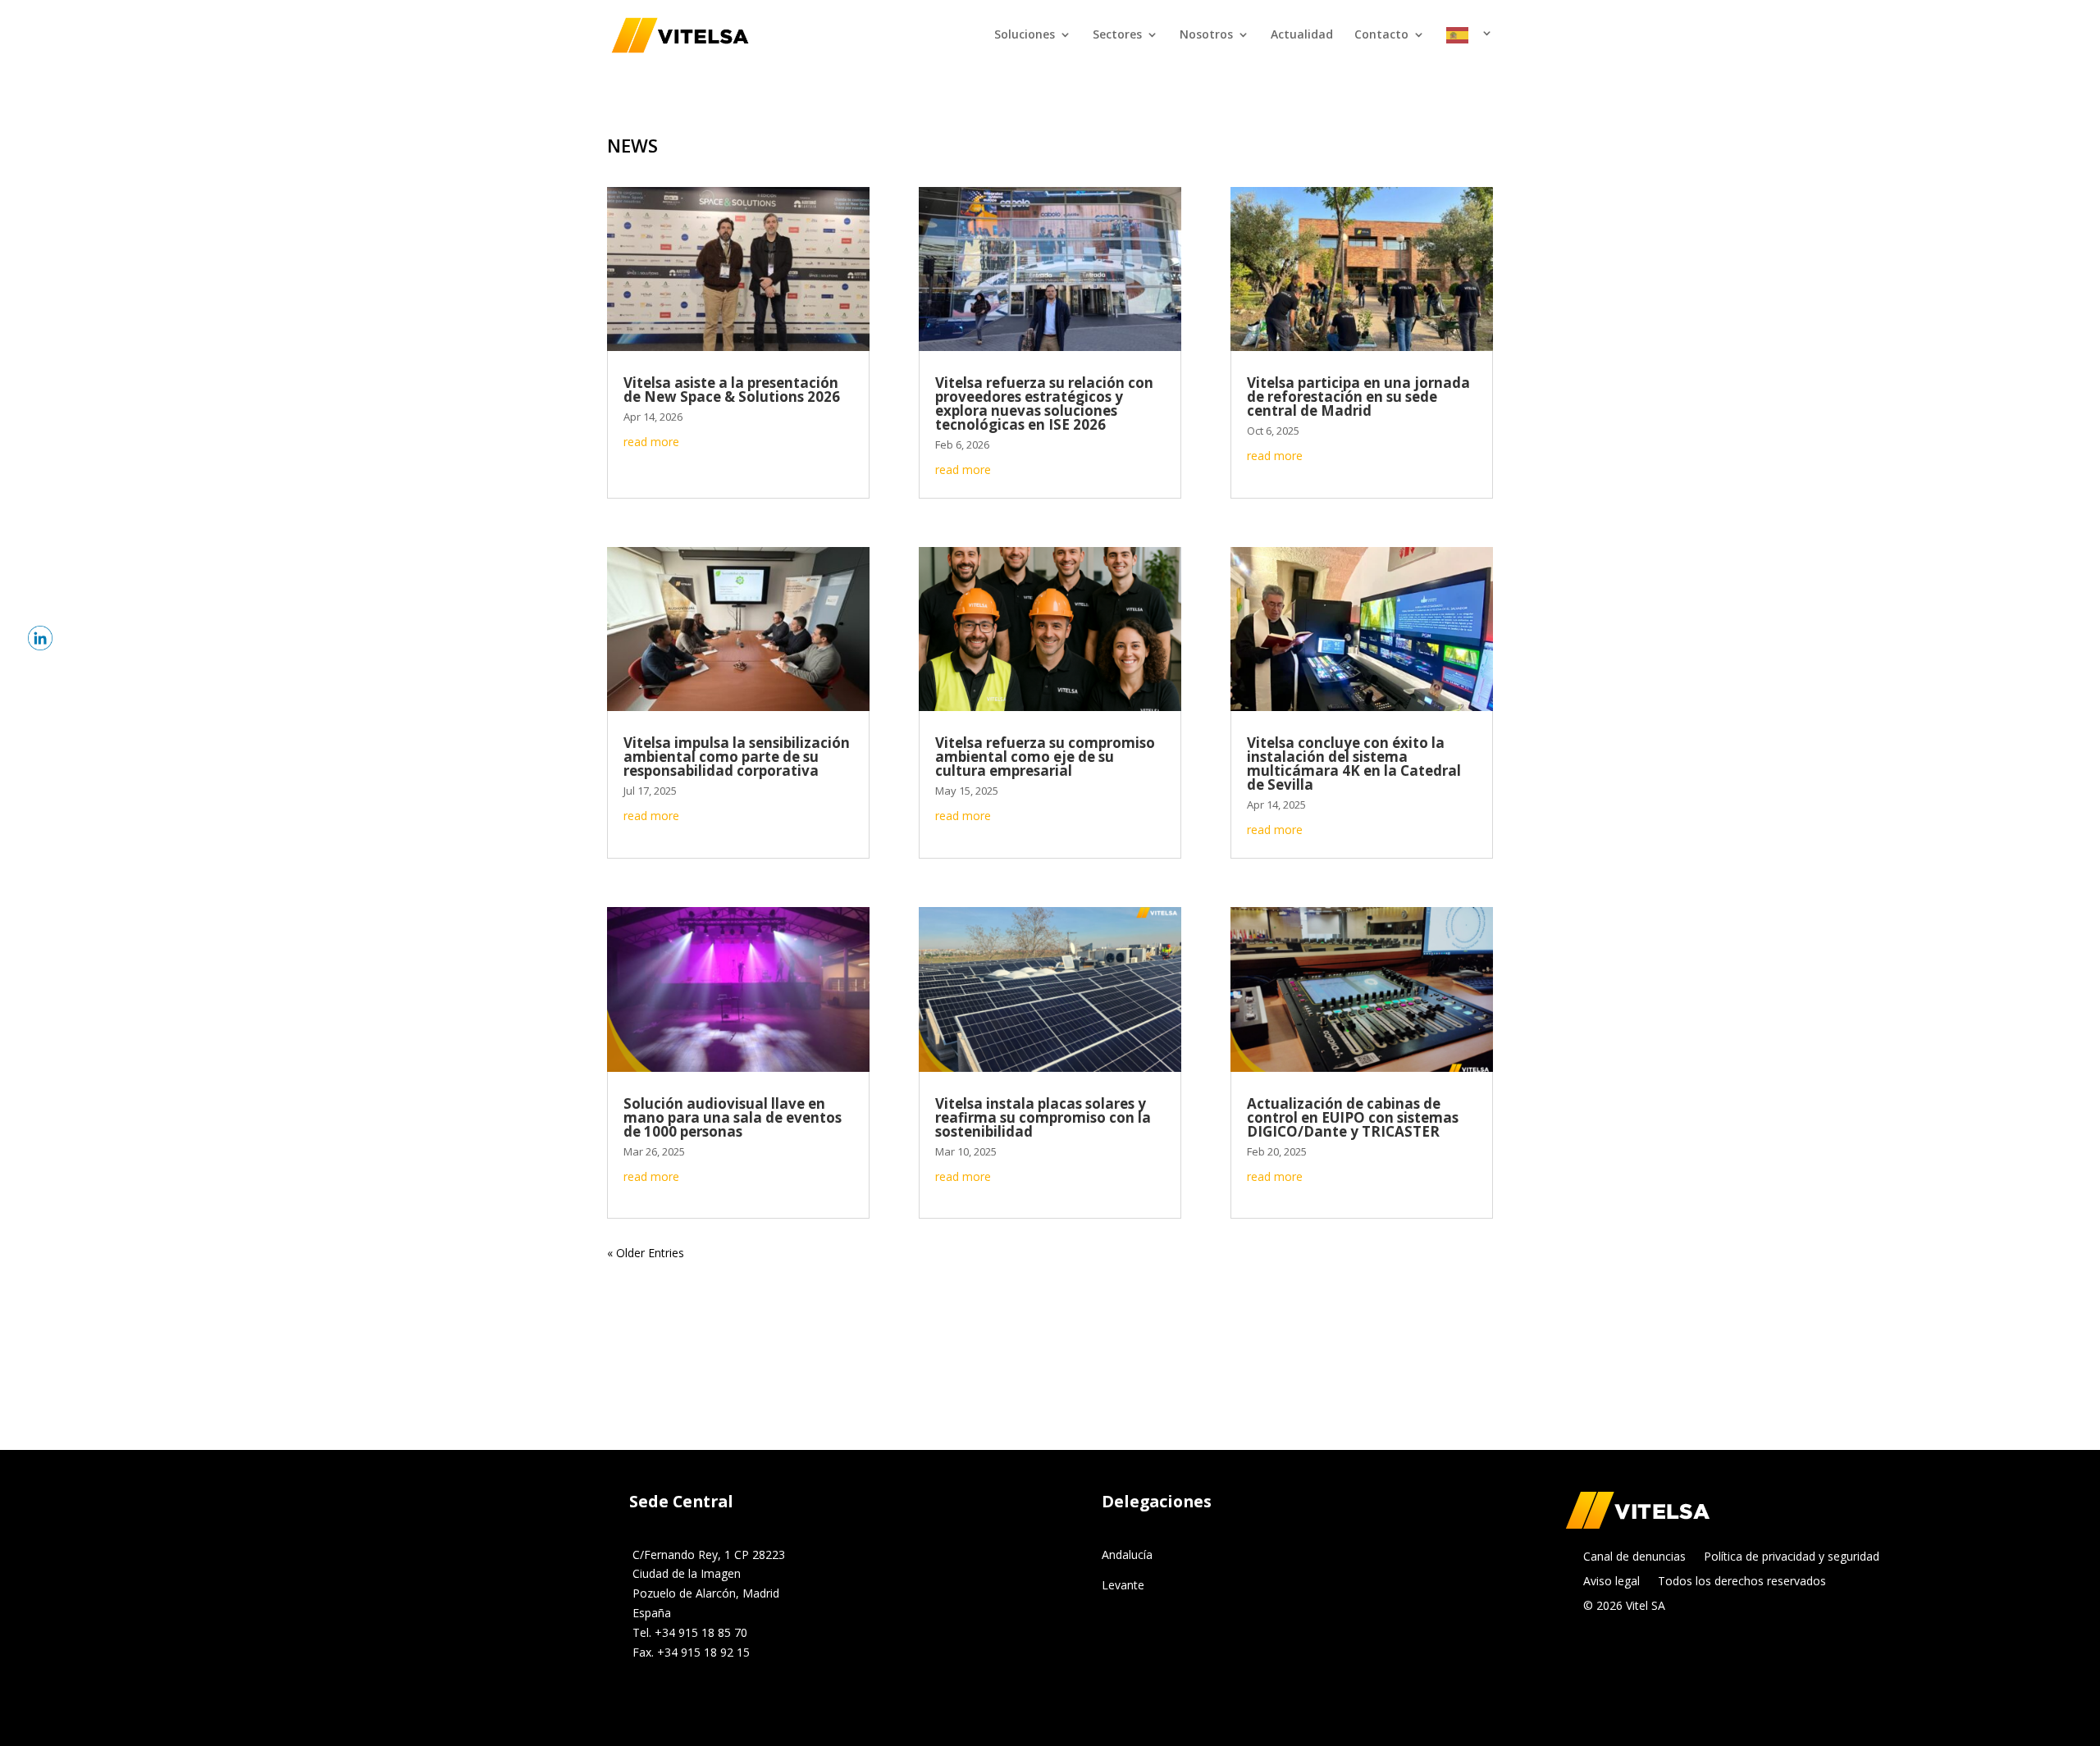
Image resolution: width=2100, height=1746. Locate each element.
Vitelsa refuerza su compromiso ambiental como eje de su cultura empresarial (1045, 757)
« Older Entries (646, 1253)
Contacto (1381, 35)
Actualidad (1302, 35)
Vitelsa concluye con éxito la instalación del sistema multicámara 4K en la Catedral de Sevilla (1354, 764)
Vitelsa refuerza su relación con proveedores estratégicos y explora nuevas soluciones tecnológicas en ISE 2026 (1044, 403)
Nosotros (1206, 35)
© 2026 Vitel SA (1624, 1607)
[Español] (1470, 49)
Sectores (1117, 35)
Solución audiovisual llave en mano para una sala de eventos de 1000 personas (733, 1117)
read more (651, 442)
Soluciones (1025, 35)
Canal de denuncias (1634, 1557)
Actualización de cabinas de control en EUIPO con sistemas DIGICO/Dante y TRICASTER (1353, 1117)
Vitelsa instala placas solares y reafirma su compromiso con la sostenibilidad (1043, 1117)
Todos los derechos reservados (1742, 1582)
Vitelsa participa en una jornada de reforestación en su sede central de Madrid (1358, 397)
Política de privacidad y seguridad (1792, 1557)
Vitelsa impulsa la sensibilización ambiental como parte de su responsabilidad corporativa (737, 757)
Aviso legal (1612, 1582)
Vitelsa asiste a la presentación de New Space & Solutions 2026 (732, 390)
